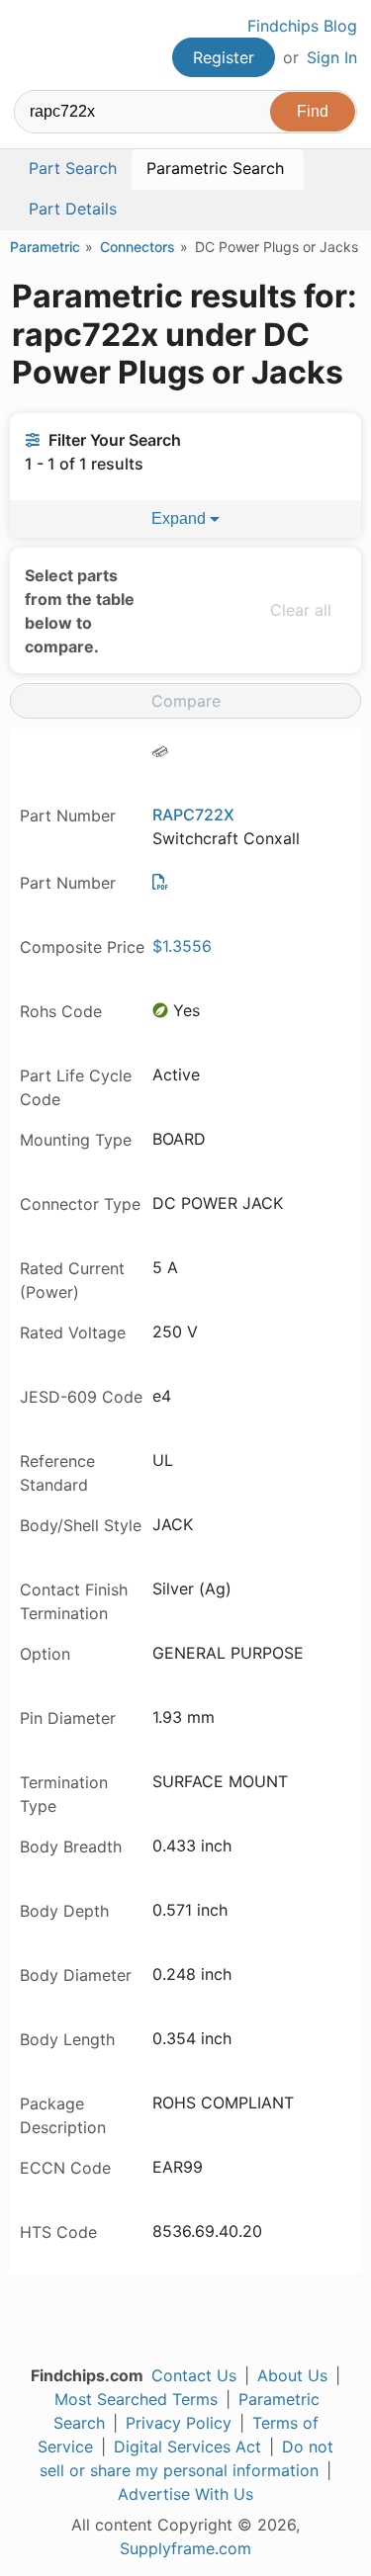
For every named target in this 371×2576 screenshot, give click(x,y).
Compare (186, 701)
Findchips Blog (302, 26)
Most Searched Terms (136, 2399)
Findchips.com (31, 45)
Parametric (45, 247)
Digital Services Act (187, 2447)
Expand (181, 518)
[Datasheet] (160, 882)
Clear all (301, 610)
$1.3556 (182, 946)
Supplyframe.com (185, 2548)
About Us (292, 2375)
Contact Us (194, 2375)
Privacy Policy (179, 2423)
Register (224, 57)
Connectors (138, 247)
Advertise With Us (185, 2494)
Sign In (332, 57)
